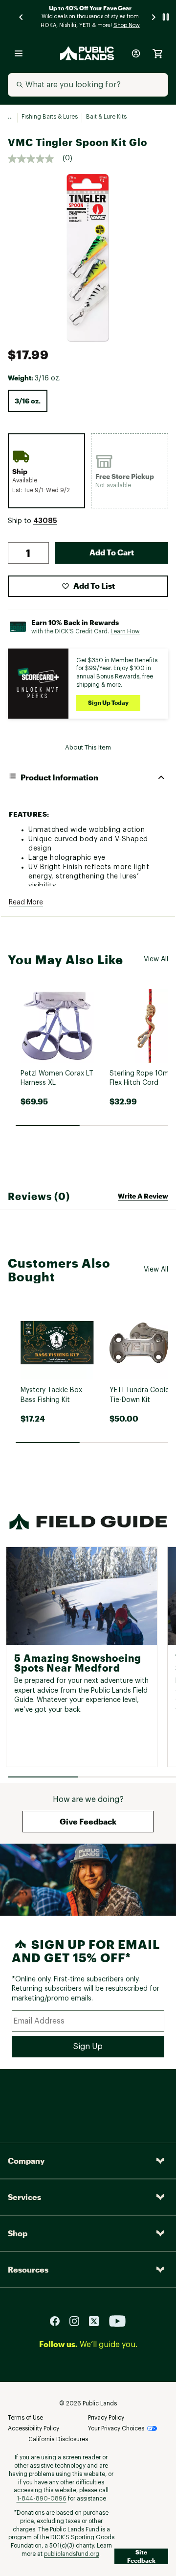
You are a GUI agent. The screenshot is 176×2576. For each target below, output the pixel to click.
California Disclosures (58, 2439)
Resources (28, 2269)
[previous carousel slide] (22, 17)
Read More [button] (26, 902)
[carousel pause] (166, 17)
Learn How (125, 631)
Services (24, 2197)
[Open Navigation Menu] (19, 53)
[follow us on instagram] (78, 2321)
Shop (18, 2233)
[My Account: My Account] (136, 53)
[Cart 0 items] (157, 53)
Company (26, 2161)
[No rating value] (35, 159)
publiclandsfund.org (72, 2554)
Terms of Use (25, 2418)
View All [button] (156, 959)
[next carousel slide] (154, 17)
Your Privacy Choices (116, 2428)
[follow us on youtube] (117, 2321)
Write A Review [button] (143, 1196)
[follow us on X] (98, 2321)
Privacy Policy (106, 2418)
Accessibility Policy (33, 2428)
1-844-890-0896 (42, 2499)
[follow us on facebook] (59, 2321)
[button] (45, 521)
